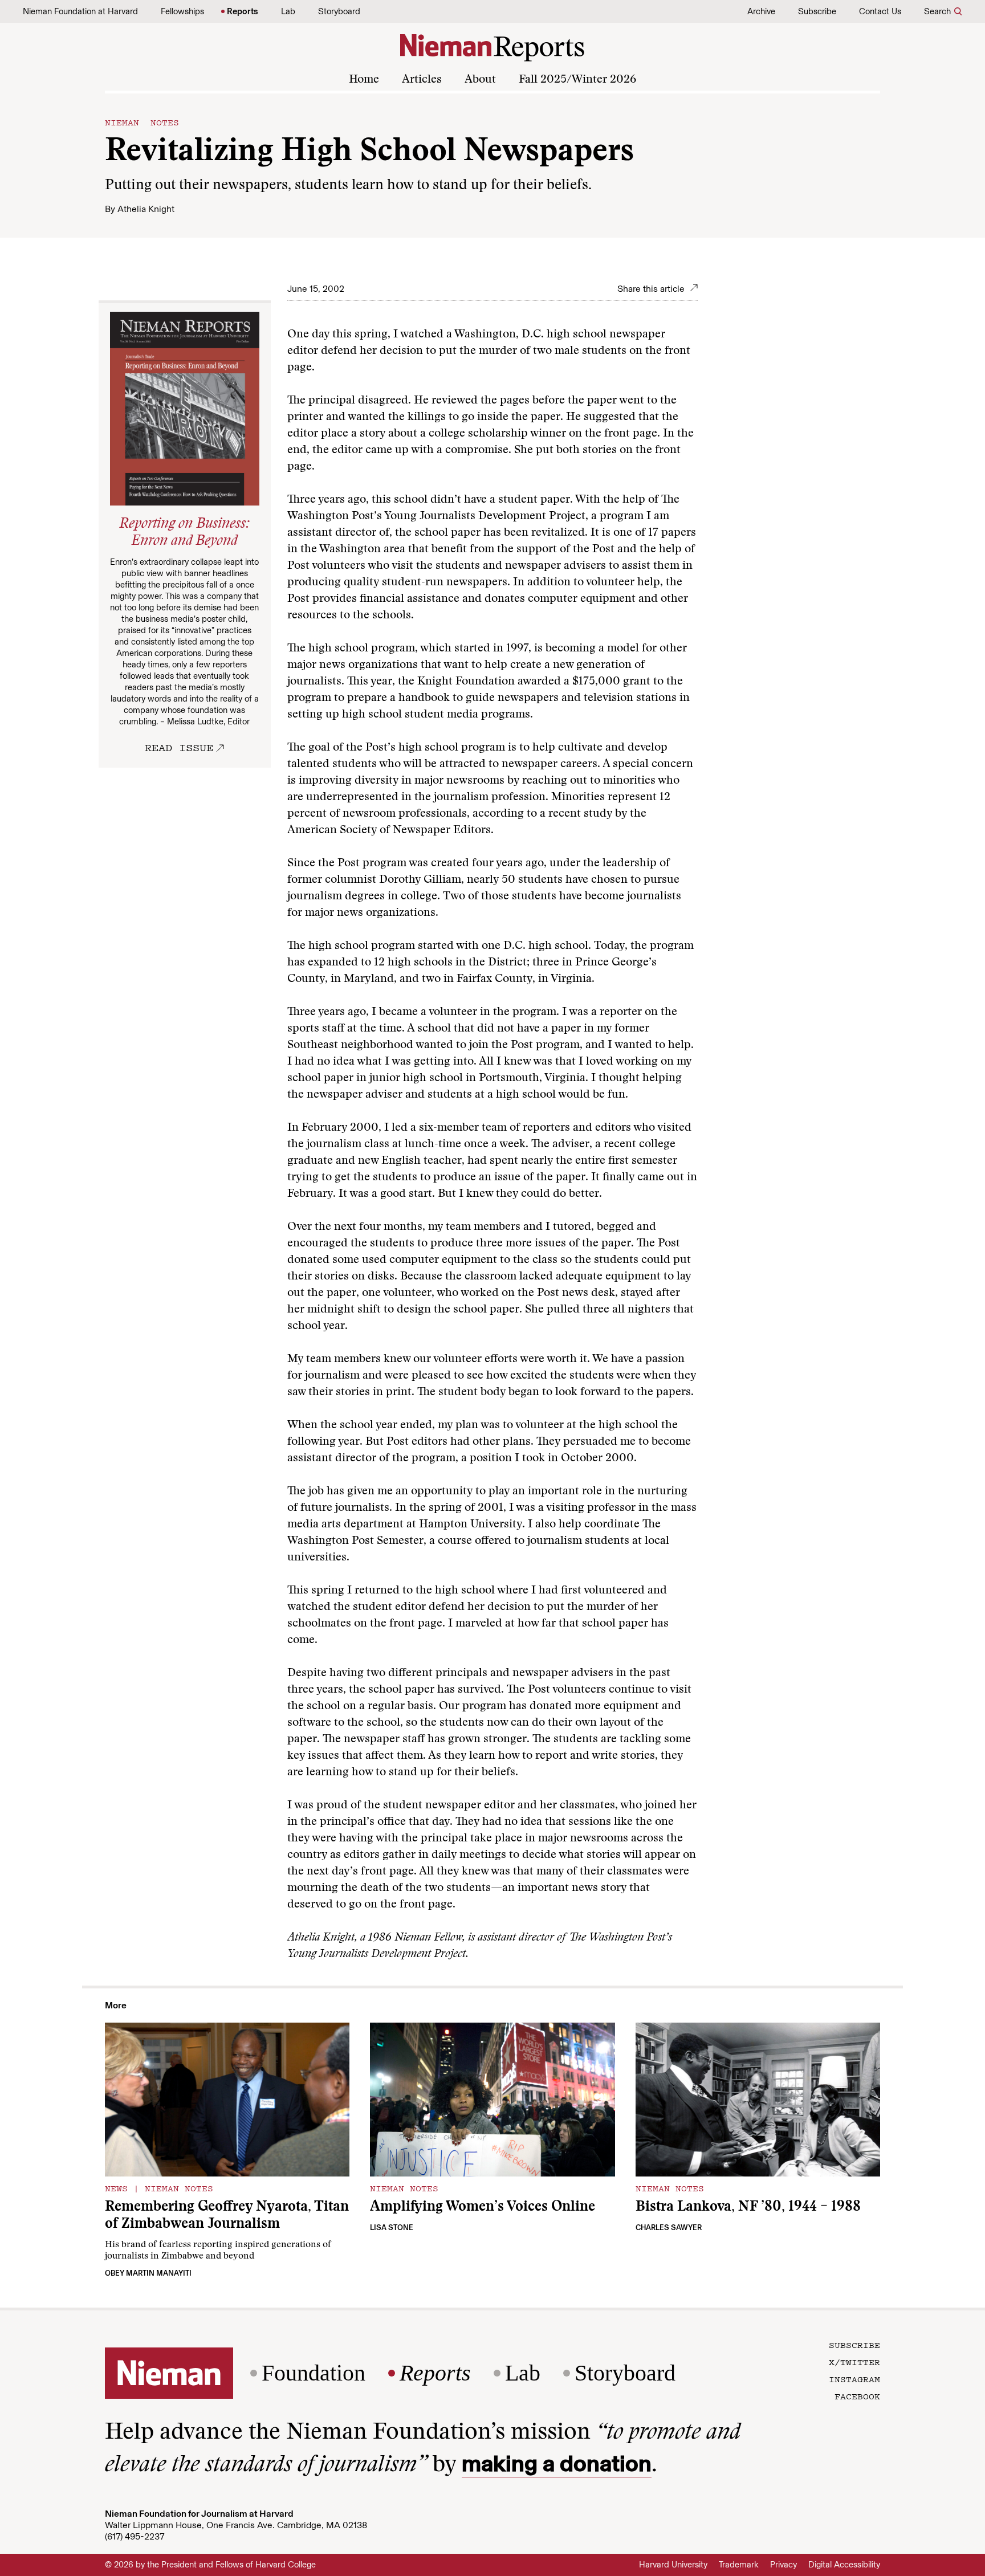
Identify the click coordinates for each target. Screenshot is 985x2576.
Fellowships (182, 11)
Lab (288, 11)
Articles (422, 80)
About (480, 80)
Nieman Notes (142, 122)
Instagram (854, 2379)
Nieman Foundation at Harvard (80, 11)
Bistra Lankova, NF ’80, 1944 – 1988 (748, 2208)
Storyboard (339, 11)
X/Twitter (854, 2362)
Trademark (739, 2565)
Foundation (314, 2373)
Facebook (857, 2396)
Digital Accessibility (844, 2565)
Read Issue (179, 747)
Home (364, 80)
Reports (243, 11)
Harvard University (673, 2565)
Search (937, 11)
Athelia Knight (146, 209)
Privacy (783, 2565)
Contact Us (880, 11)
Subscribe (817, 11)
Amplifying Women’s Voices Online (483, 2208)
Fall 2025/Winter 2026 (577, 80)
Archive (761, 11)
